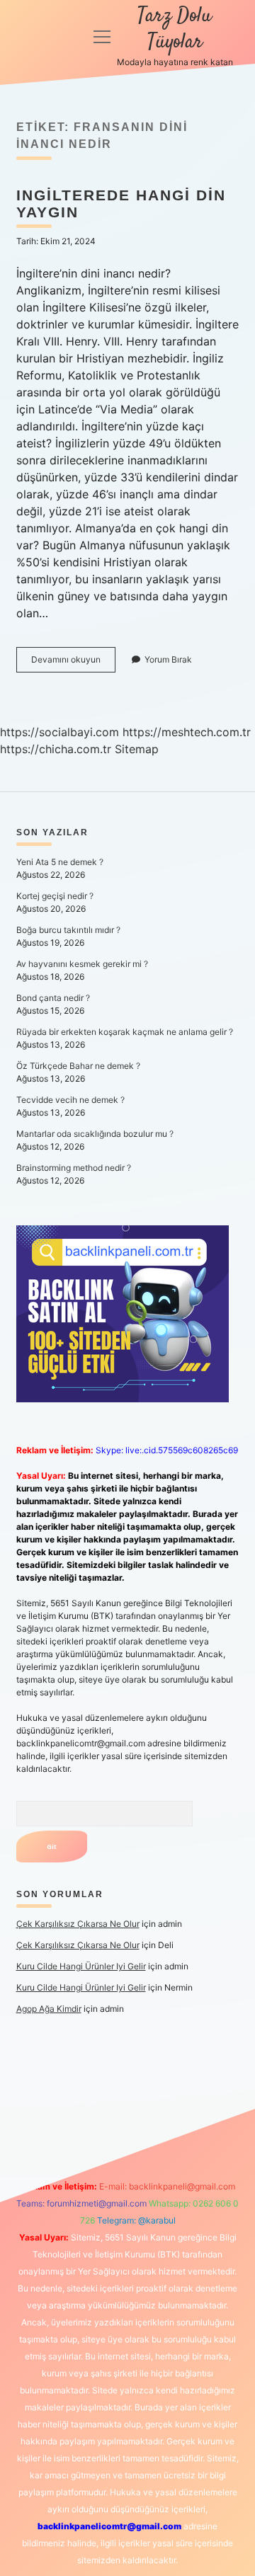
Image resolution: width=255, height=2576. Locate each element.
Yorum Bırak (168, 659)
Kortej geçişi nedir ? (55, 896)
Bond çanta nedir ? (53, 998)
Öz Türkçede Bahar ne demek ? (78, 1066)
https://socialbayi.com (59, 732)
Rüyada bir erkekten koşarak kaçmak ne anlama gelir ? (125, 1032)
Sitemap (137, 749)
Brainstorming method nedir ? (74, 1168)
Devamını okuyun (73, 663)
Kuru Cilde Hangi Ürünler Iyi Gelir (81, 1966)
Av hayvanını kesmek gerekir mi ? (82, 964)
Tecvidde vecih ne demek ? (70, 1100)
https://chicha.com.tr (56, 749)
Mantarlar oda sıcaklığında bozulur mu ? (95, 1134)
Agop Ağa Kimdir (49, 2009)
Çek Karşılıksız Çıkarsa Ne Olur (78, 1924)
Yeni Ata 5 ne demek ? (60, 862)
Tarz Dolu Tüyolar (175, 29)
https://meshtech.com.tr (187, 732)
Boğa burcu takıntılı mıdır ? (68, 930)
